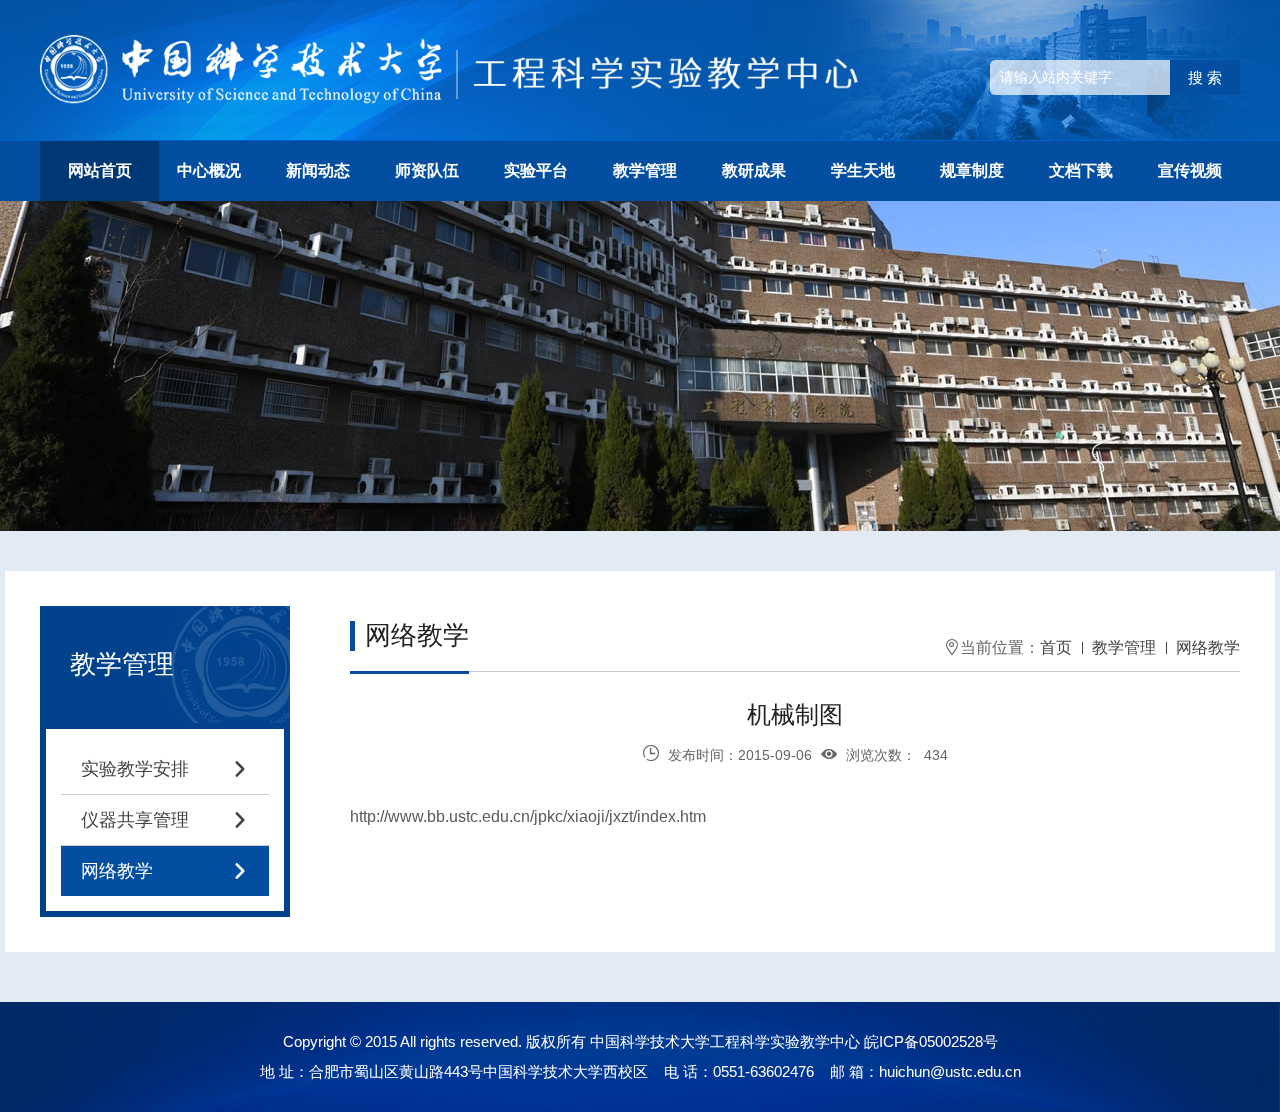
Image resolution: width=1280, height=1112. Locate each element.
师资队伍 (427, 170)
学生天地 (863, 170)
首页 (1056, 647)
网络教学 (165, 871)
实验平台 (536, 170)
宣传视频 (1190, 170)
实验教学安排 (165, 769)
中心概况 (209, 170)
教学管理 (645, 170)
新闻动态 (318, 170)
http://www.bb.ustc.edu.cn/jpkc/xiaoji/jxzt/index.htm (528, 816)
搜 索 (1205, 77)
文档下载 (1081, 170)
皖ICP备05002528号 (931, 1041)
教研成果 (754, 170)
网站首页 (100, 170)
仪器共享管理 (165, 820)
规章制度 (972, 170)
